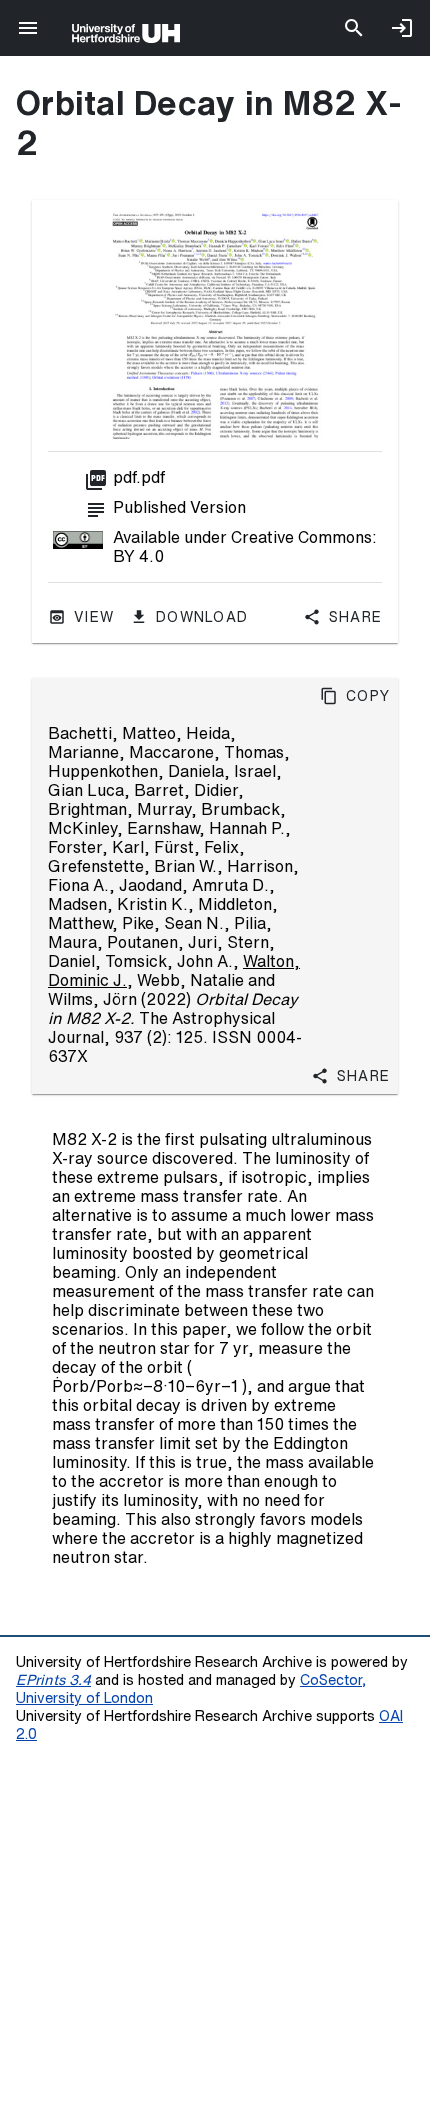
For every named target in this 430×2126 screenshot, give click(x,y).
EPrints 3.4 (53, 1679)
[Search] (354, 28)
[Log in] (402, 28)
